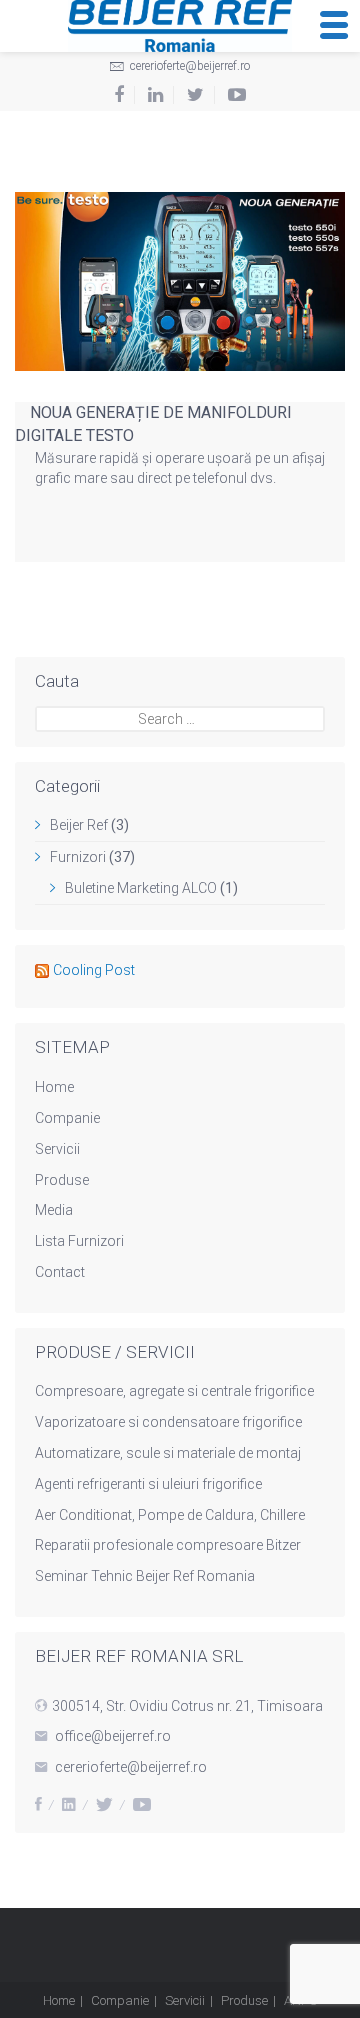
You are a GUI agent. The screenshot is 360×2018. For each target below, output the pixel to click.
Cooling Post (94, 970)
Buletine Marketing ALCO (141, 888)
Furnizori (78, 857)
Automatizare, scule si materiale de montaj (168, 1453)
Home (54, 1087)
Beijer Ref (79, 825)
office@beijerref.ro (113, 1736)
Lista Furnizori (79, 1241)
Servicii (57, 1149)
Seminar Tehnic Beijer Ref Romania (145, 1576)
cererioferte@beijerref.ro (188, 66)
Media (54, 1210)
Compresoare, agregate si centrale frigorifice (174, 1391)
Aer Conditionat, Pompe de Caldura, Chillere (170, 1515)
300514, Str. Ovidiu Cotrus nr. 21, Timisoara (187, 1706)
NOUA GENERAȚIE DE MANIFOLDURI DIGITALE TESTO (153, 424)
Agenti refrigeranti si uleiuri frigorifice (148, 1484)
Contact (60, 1272)
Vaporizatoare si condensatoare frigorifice (168, 1422)
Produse (62, 1180)
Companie (67, 1118)
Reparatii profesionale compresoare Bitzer (168, 1545)
